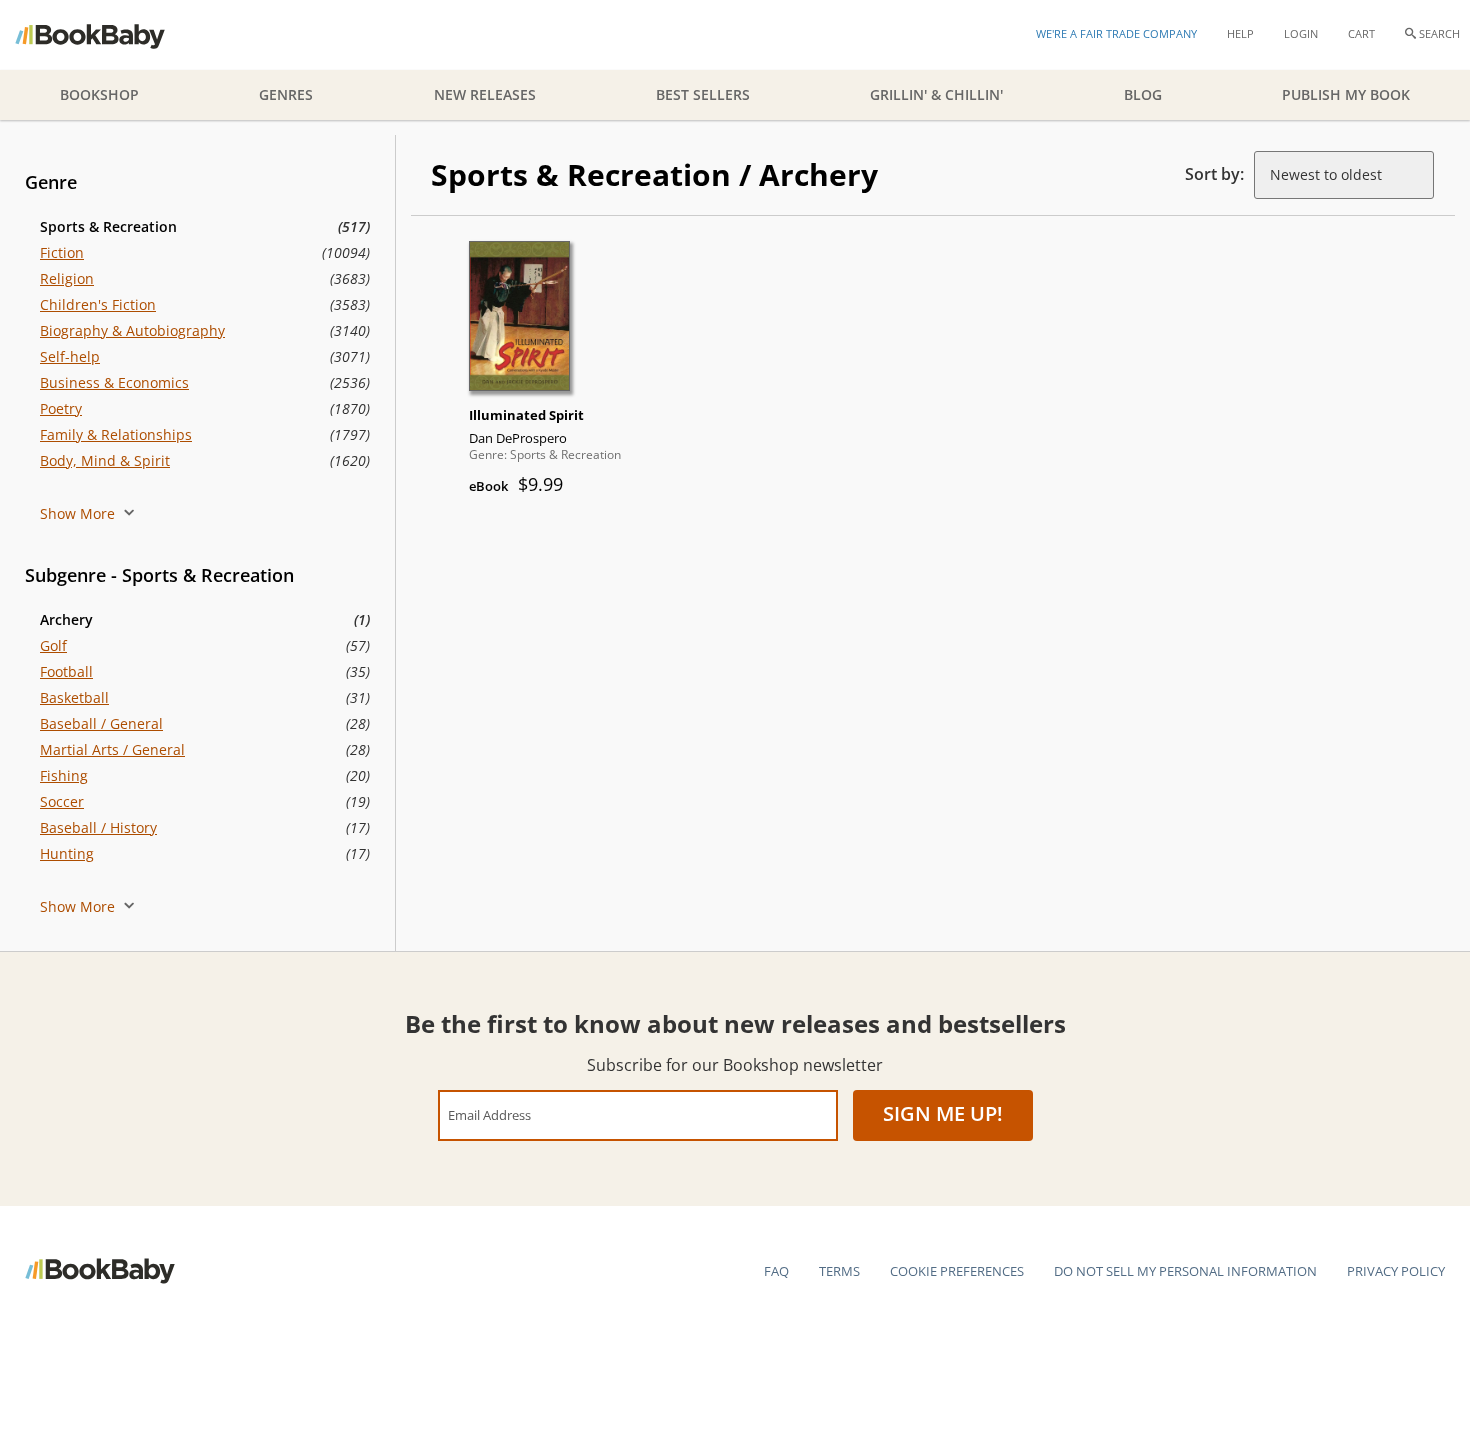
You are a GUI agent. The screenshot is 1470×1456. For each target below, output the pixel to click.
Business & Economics (114, 382)
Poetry (61, 408)
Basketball (74, 697)
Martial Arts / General (112, 749)
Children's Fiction (98, 304)
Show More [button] (79, 513)
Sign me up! (943, 1113)
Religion (67, 278)
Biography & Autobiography (132, 330)
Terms (839, 1271)
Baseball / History (98, 827)
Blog (1143, 94)
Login (1301, 33)
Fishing (64, 775)
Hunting (67, 853)
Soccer (62, 801)
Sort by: (1214, 174)
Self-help (70, 356)
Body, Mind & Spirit (105, 460)
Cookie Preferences (957, 1271)
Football (66, 671)
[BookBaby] (107, 35)
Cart (1361, 33)
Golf (53, 645)
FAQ (776, 1271)
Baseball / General (101, 723)
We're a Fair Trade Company (1116, 33)
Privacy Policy (1396, 1271)
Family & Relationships (116, 434)
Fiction (62, 252)
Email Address (489, 1114)
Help (1240, 33)
